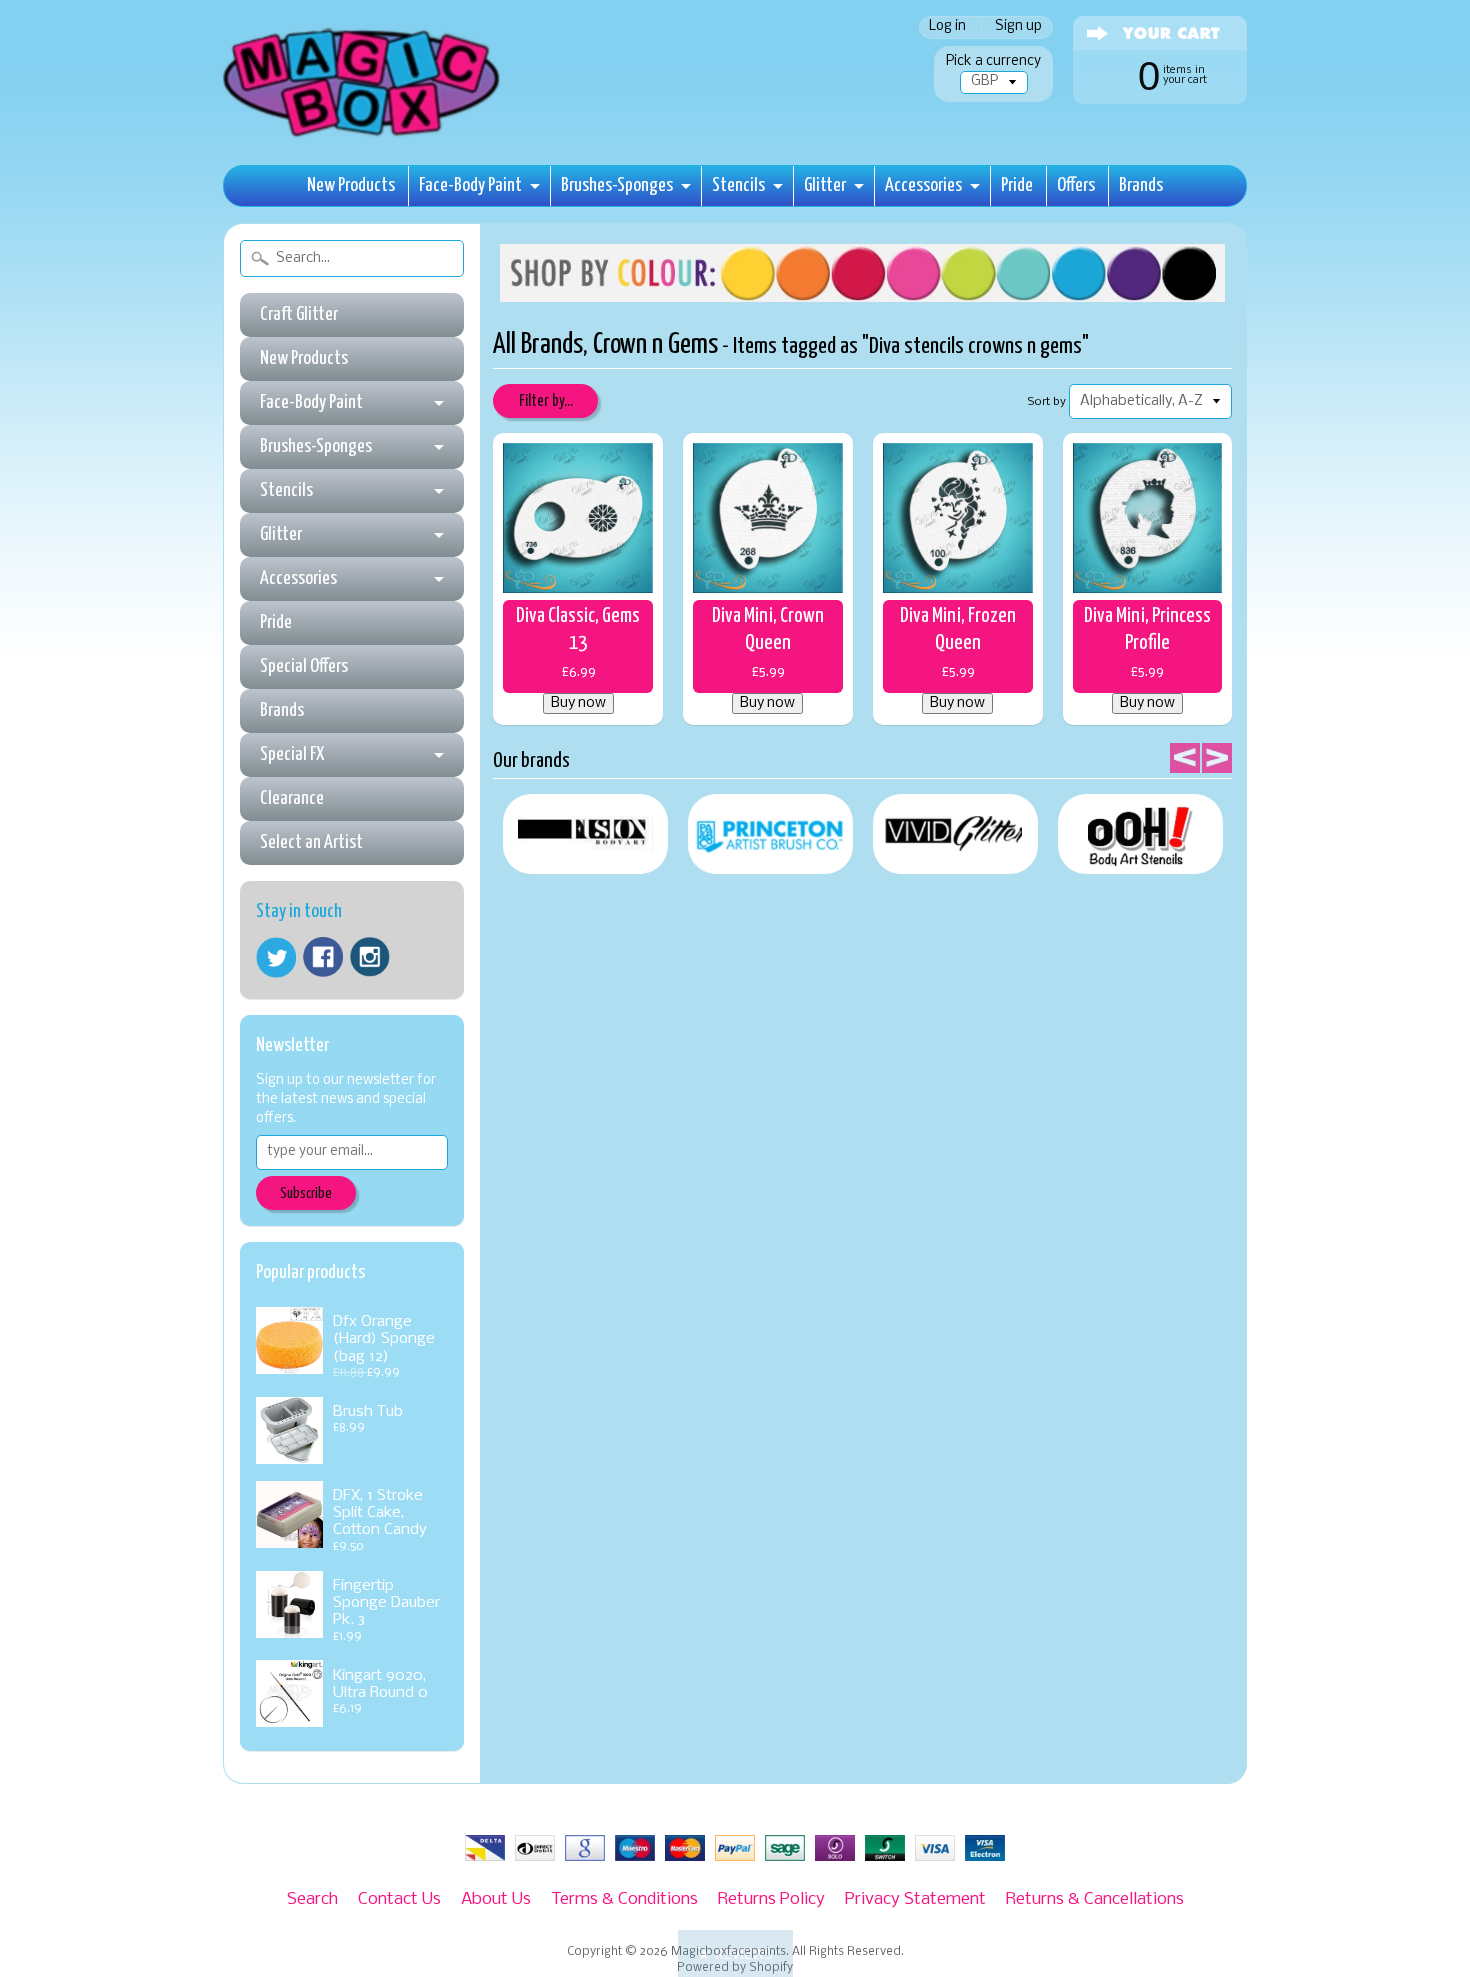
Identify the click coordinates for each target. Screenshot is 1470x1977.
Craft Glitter (299, 314)
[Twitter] (276, 957)
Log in (947, 27)
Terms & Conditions (624, 1899)
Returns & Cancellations (1095, 1899)
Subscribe (306, 1193)
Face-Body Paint (470, 185)
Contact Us (399, 1899)
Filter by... (546, 401)
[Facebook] (323, 957)
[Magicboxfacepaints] (363, 136)
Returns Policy (771, 1899)
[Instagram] (370, 957)
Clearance (292, 798)
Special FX (292, 754)
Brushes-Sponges (617, 185)
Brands (1141, 185)
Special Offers (304, 666)
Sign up (1018, 27)
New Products (351, 185)
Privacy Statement (915, 1899)
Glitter (825, 185)
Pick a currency (993, 61)
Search (312, 1899)
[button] (735, 1953)
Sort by (1047, 402)
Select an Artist (311, 842)
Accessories (923, 185)
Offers (1076, 185)
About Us (496, 1899)
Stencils (738, 185)
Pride (1017, 185)
